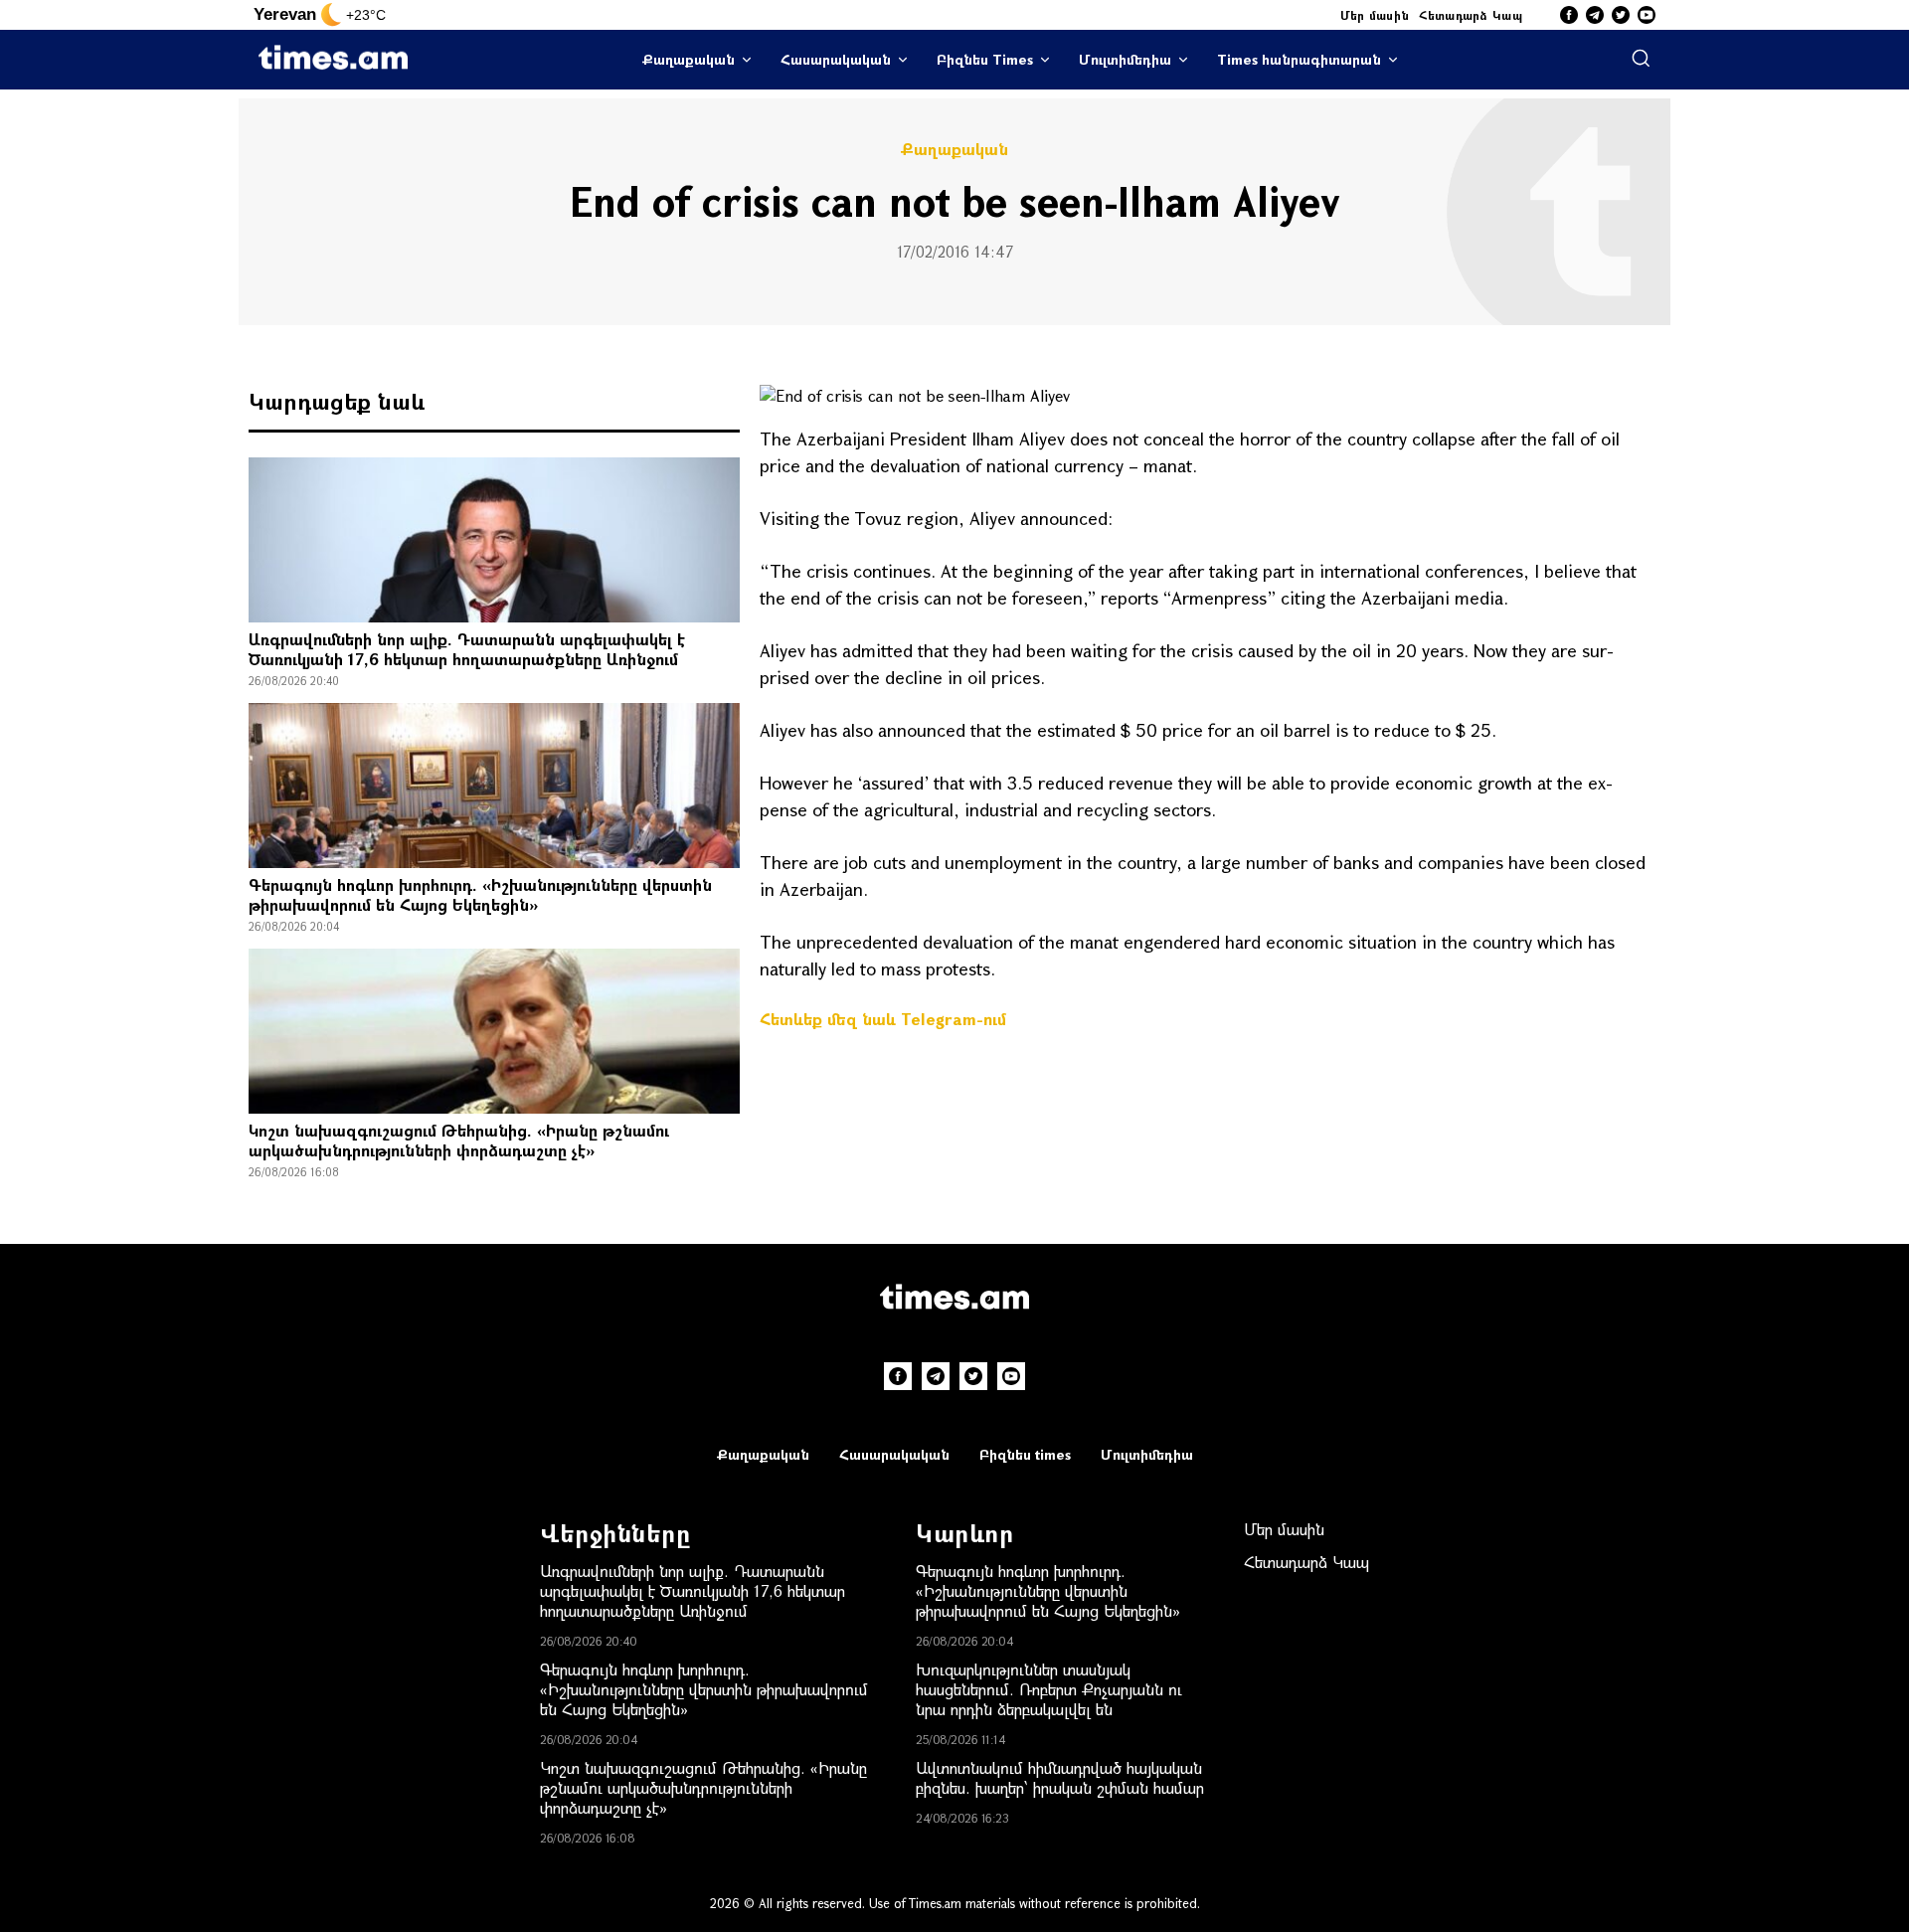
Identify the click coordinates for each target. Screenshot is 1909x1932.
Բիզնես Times (985, 59)
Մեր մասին (1375, 15)
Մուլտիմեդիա (1125, 59)
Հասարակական (836, 59)
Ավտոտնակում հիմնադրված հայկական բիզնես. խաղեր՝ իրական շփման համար (1060, 1777)
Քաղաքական (689, 59)
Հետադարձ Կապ (1471, 15)
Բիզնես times (1025, 1454)
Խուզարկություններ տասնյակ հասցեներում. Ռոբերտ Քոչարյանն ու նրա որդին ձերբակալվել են (1049, 1689)
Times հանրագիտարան (1299, 59)
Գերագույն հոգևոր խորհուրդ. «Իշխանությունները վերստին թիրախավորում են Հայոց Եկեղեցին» (480, 894)
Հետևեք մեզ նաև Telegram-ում (883, 1019)
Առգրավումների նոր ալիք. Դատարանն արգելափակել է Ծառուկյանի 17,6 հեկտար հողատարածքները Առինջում (467, 649)
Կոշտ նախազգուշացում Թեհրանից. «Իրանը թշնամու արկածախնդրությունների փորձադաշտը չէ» (459, 1140)
